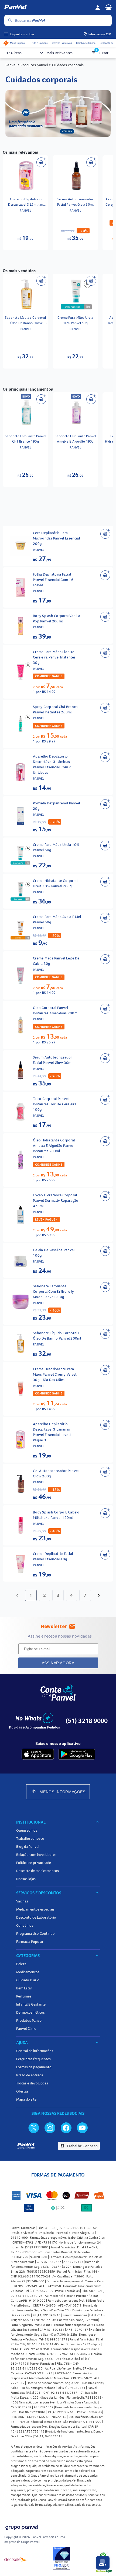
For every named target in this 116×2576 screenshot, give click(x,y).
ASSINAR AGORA (58, 1663)
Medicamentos (28, 1972)
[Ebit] (62, 2559)
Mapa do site (26, 2099)
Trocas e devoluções (32, 2083)
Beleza (21, 1964)
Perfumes (24, 1996)
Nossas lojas (26, 1879)
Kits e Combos (40, 43)
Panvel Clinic (26, 2028)
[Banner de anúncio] (58, 135)
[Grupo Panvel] (21, 2528)
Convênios (25, 1925)
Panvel (11, 65)
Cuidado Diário (28, 1980)
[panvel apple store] (38, 1754)
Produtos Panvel (29, 2020)
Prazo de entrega (30, 2075)
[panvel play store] (77, 1754)
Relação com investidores (36, 1855)
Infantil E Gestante (31, 2004)
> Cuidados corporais (66, 65)
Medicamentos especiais (35, 1909)
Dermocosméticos (30, 2012)
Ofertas (22, 2091)
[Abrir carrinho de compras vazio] (108, 7)
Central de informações (35, 2051)
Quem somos (27, 1830)
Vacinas (22, 1901)
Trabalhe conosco (30, 1838)
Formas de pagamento (34, 2067)
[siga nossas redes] (34, 2128)
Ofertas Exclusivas (62, 43)
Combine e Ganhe (86, 43)
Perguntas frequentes (33, 2059)
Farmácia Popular (30, 1941)
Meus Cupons (17, 43)
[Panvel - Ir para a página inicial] (48, 8)
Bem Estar (24, 1988)
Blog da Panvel (28, 1846)
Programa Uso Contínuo (35, 1933)
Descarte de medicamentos (37, 1871)
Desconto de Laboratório (36, 1917)
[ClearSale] (16, 2559)
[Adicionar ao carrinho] (41, 162)
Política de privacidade (34, 1863)
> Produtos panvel (33, 65)
